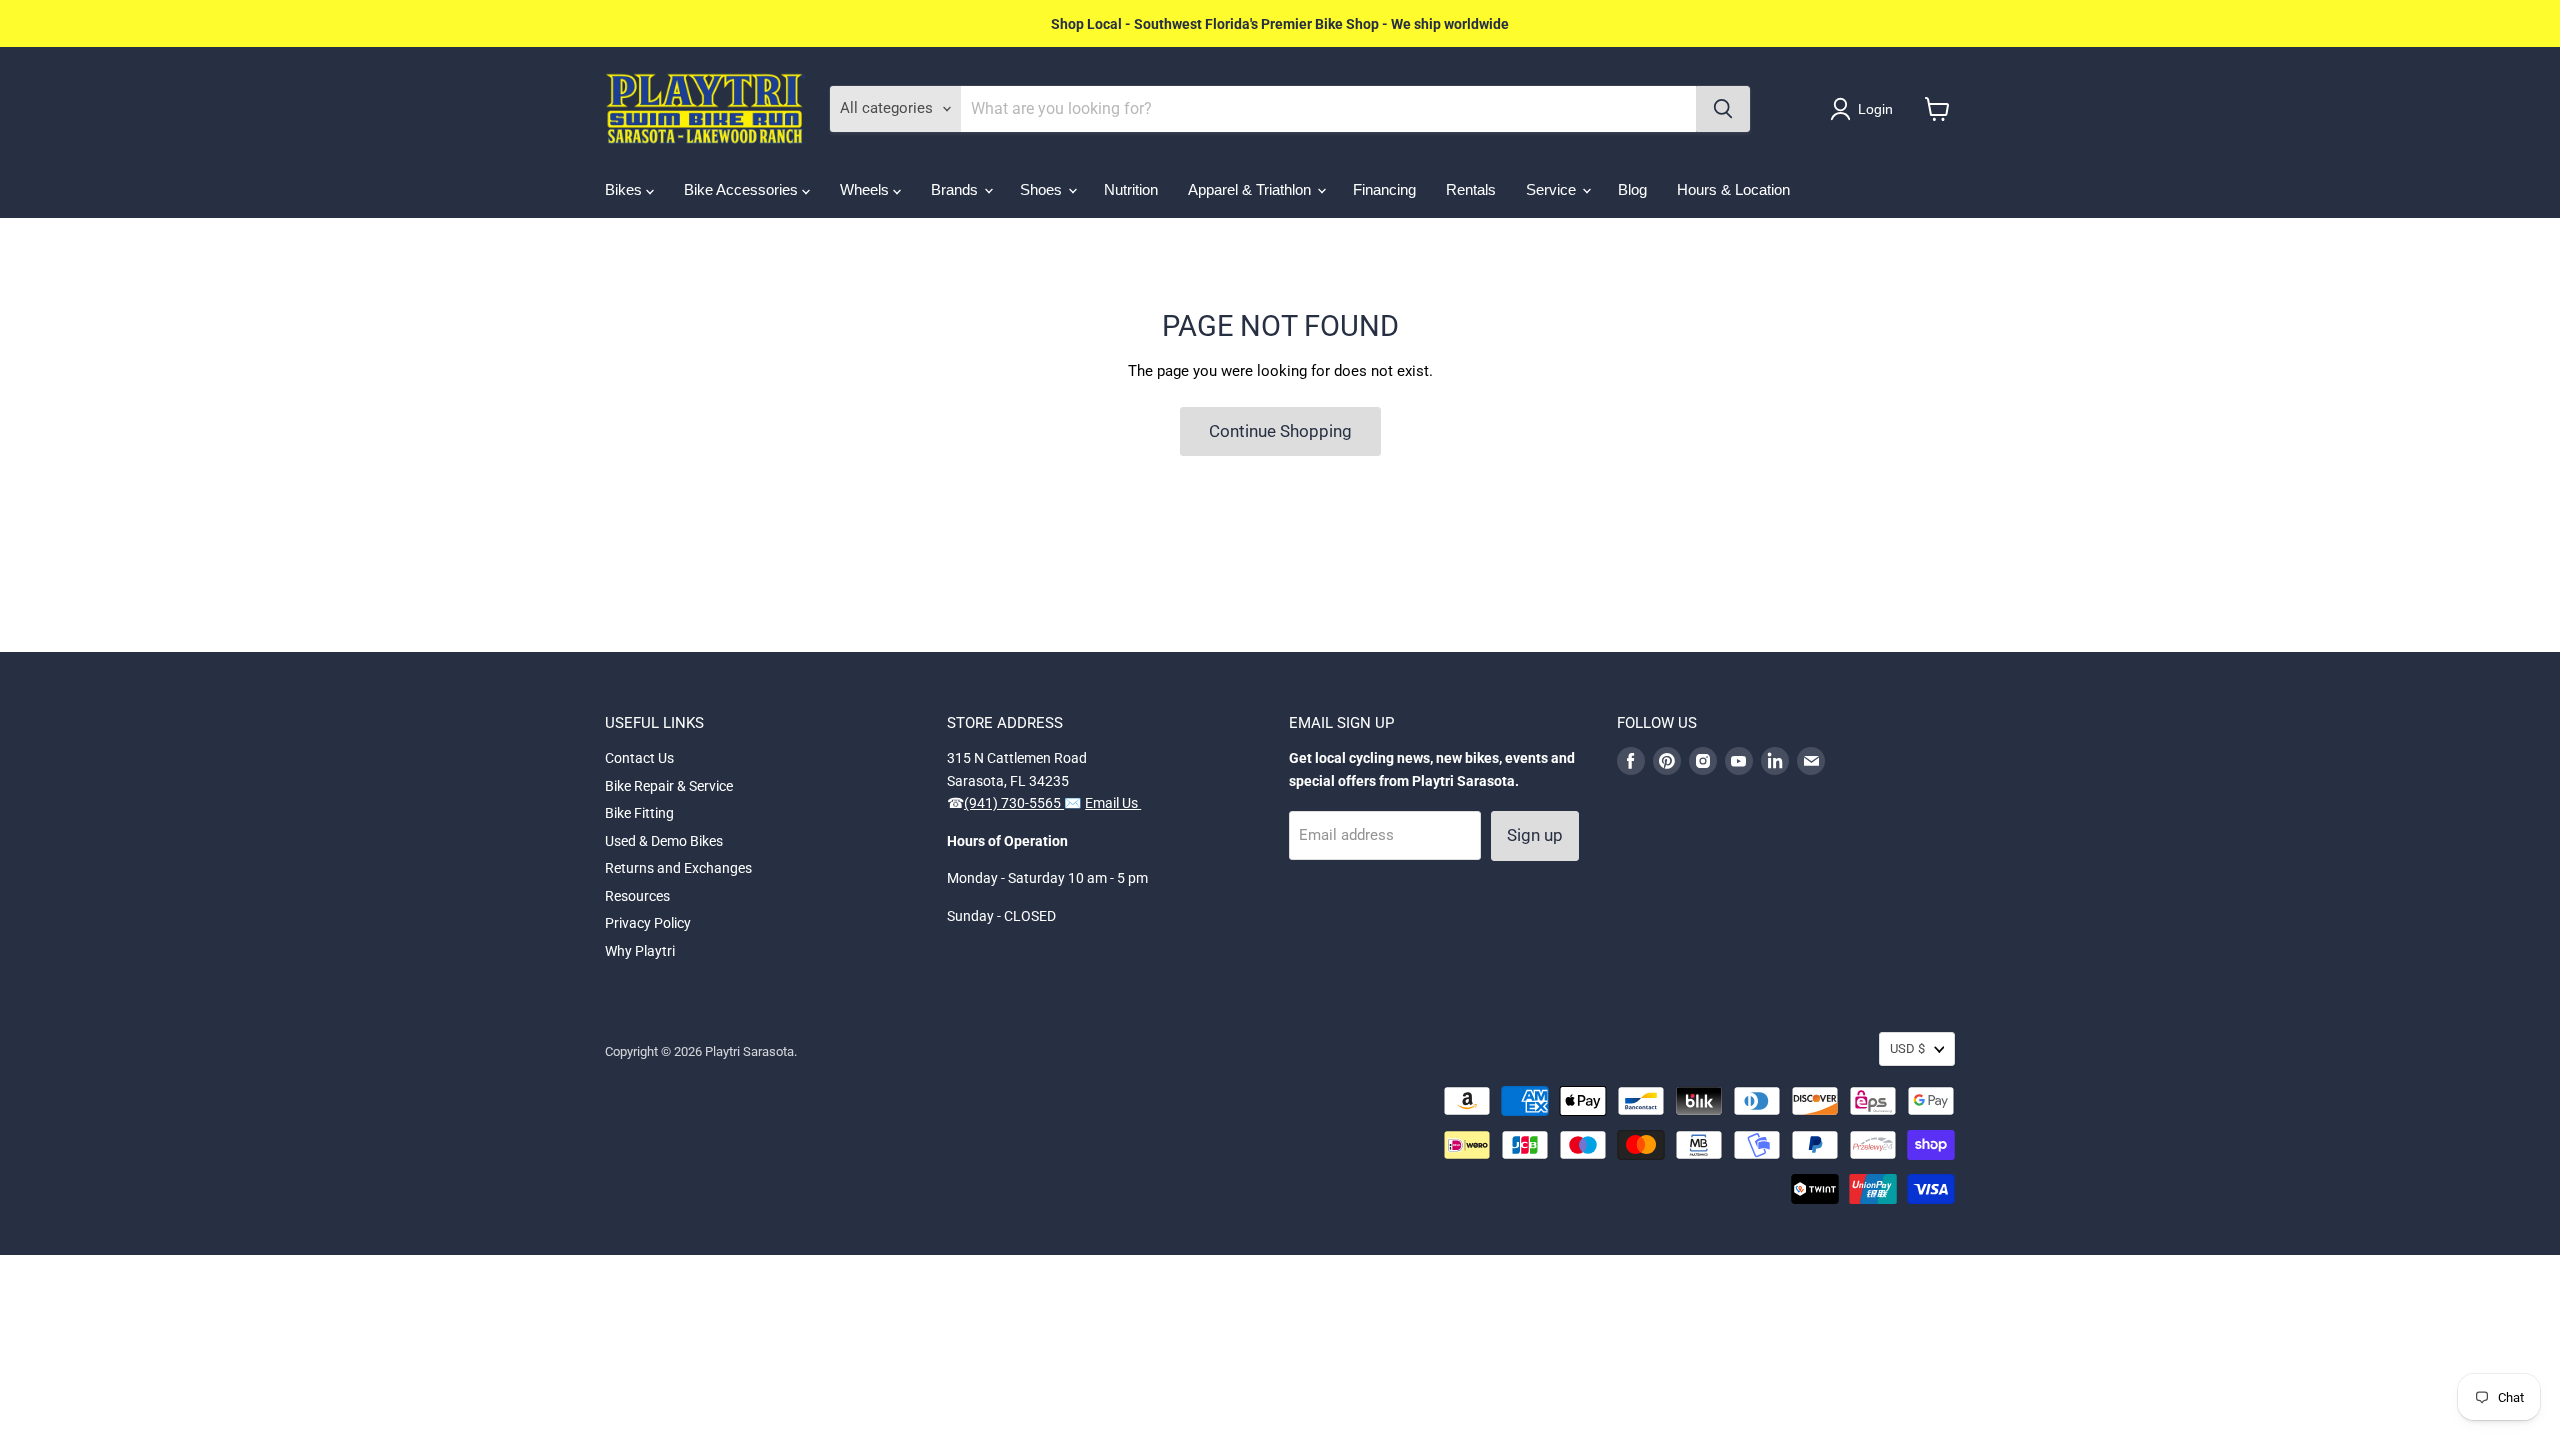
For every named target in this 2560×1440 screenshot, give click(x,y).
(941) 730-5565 (1014, 803)
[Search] (1723, 109)
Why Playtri (640, 951)
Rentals (1471, 189)
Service (1553, 189)
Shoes (1043, 189)
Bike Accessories (743, 189)
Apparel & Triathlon (1251, 189)
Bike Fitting (639, 813)
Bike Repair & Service (669, 786)
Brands (956, 189)
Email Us (1113, 803)
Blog (1632, 189)
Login (1875, 109)
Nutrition (1131, 189)
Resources (637, 896)
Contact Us (639, 758)
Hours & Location (1733, 189)
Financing (1384, 189)
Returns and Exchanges (678, 868)
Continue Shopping (1280, 431)
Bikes (625, 189)
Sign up (1535, 835)
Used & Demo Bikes (664, 841)
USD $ (1907, 1048)
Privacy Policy (648, 923)
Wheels (866, 189)
